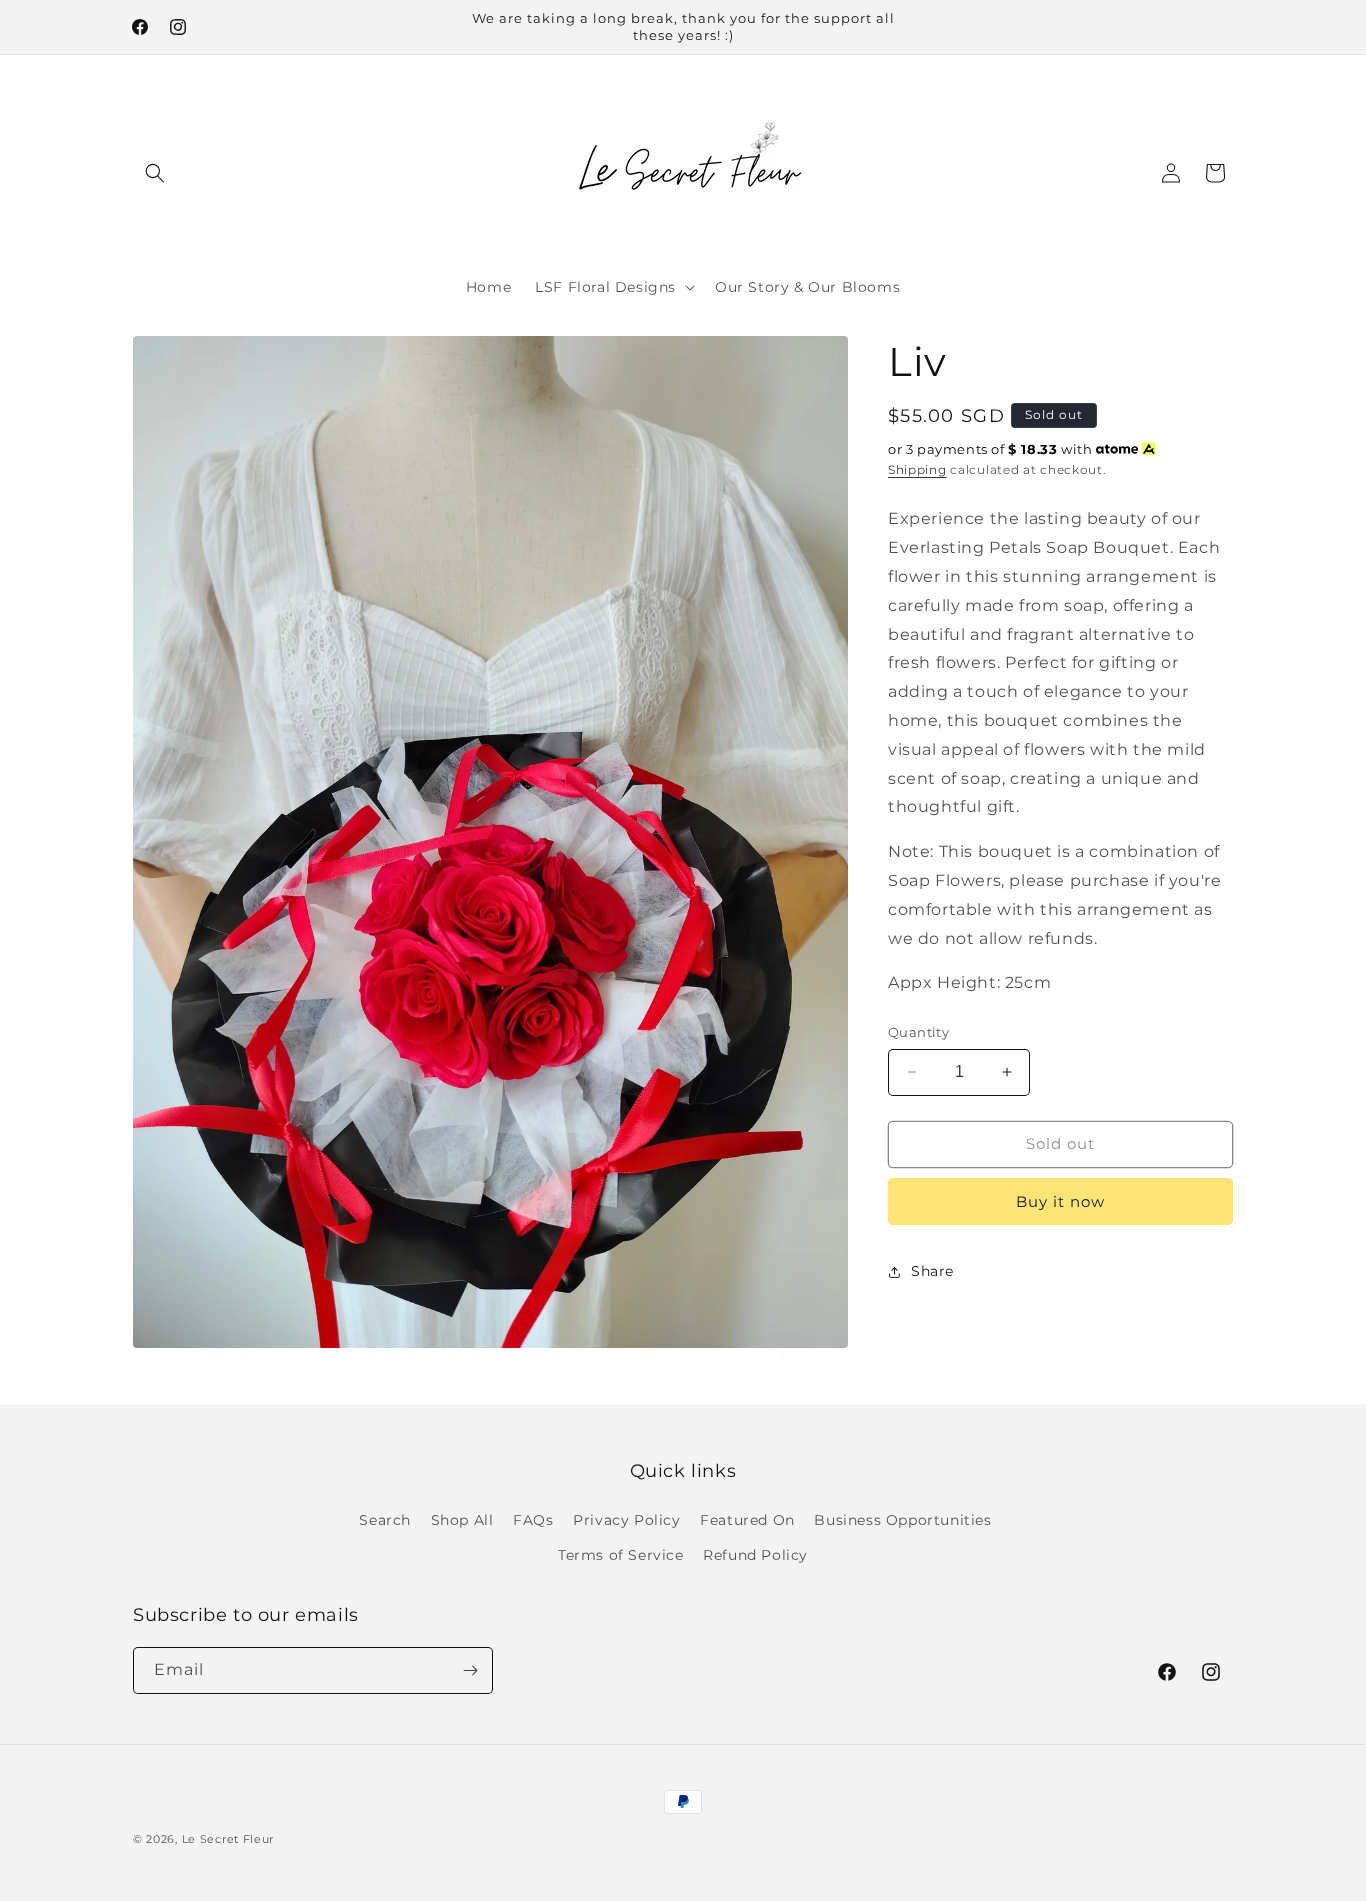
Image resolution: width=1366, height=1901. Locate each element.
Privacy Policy (626, 1520)
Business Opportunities (902, 1520)
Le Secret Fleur (228, 1839)
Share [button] (932, 1271)
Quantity (918, 1032)
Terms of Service (621, 1555)
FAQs (533, 1520)
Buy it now (1060, 1201)
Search (385, 1520)
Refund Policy (755, 1555)
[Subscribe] (470, 1670)
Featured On (747, 1520)
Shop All (462, 1520)
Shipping (917, 469)
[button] (155, 173)
